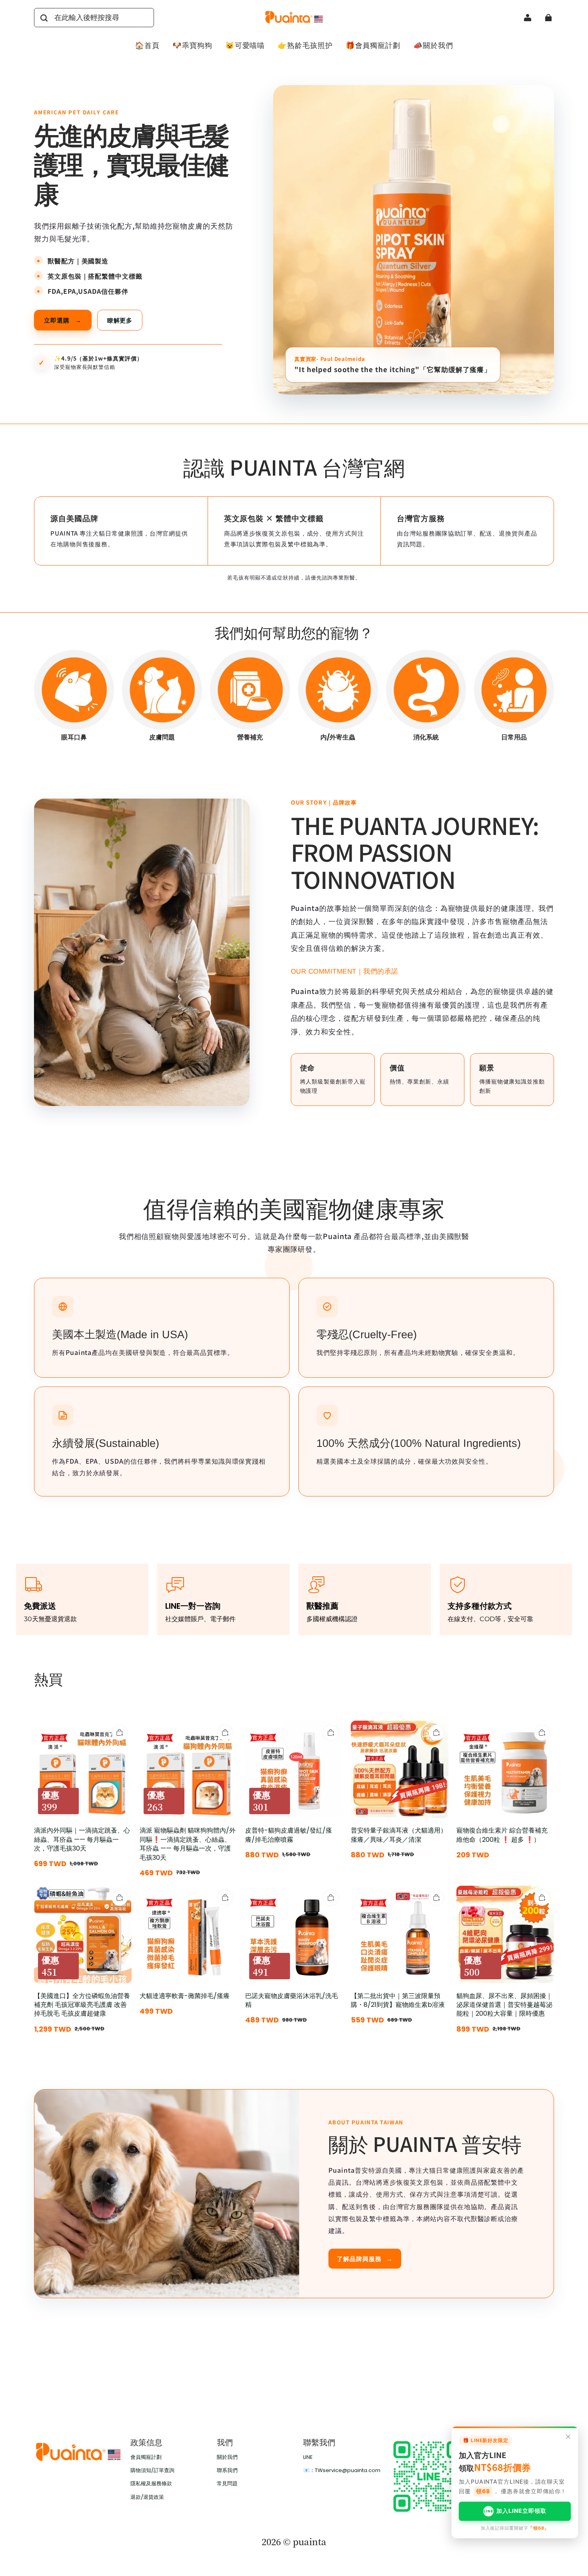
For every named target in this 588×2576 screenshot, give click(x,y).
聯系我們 (227, 2470)
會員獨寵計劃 (146, 2457)
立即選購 (63, 320)
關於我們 (227, 2457)
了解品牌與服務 (365, 2258)
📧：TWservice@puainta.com (342, 2470)
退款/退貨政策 (147, 2497)
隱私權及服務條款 (151, 2484)
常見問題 (227, 2484)
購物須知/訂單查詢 (152, 2470)
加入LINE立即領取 (515, 2511)
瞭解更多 (120, 320)
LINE (308, 2457)
